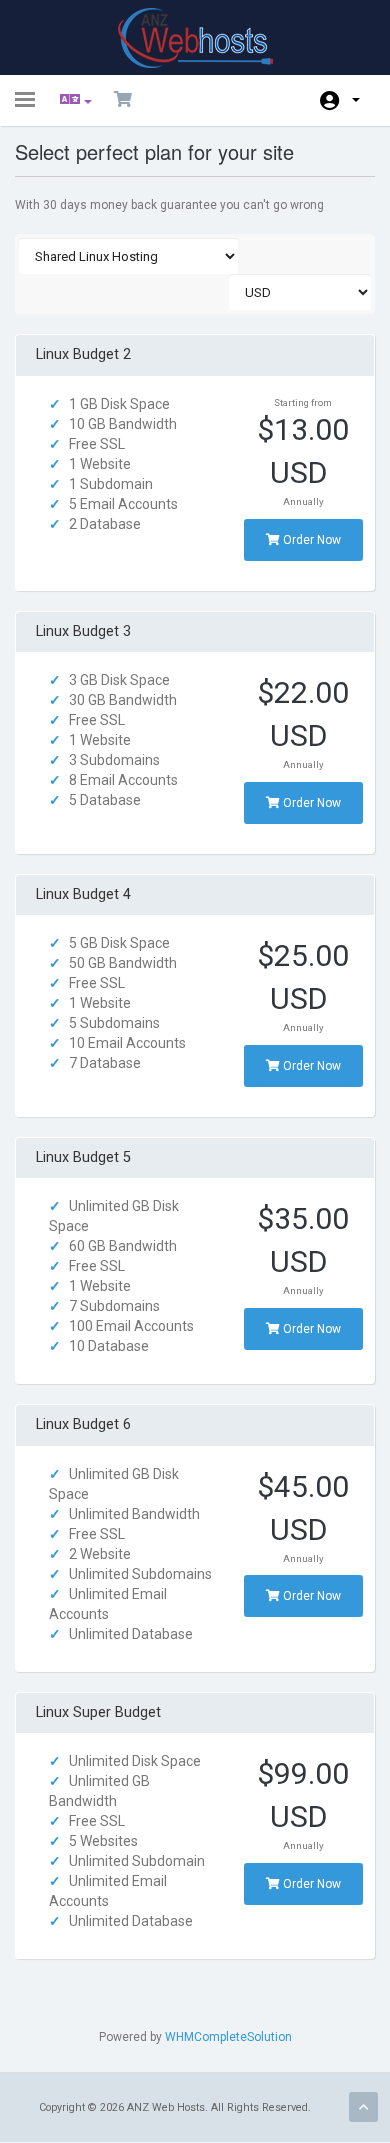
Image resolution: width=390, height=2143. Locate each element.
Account (340, 100)
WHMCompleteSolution (228, 2037)
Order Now (310, 540)
